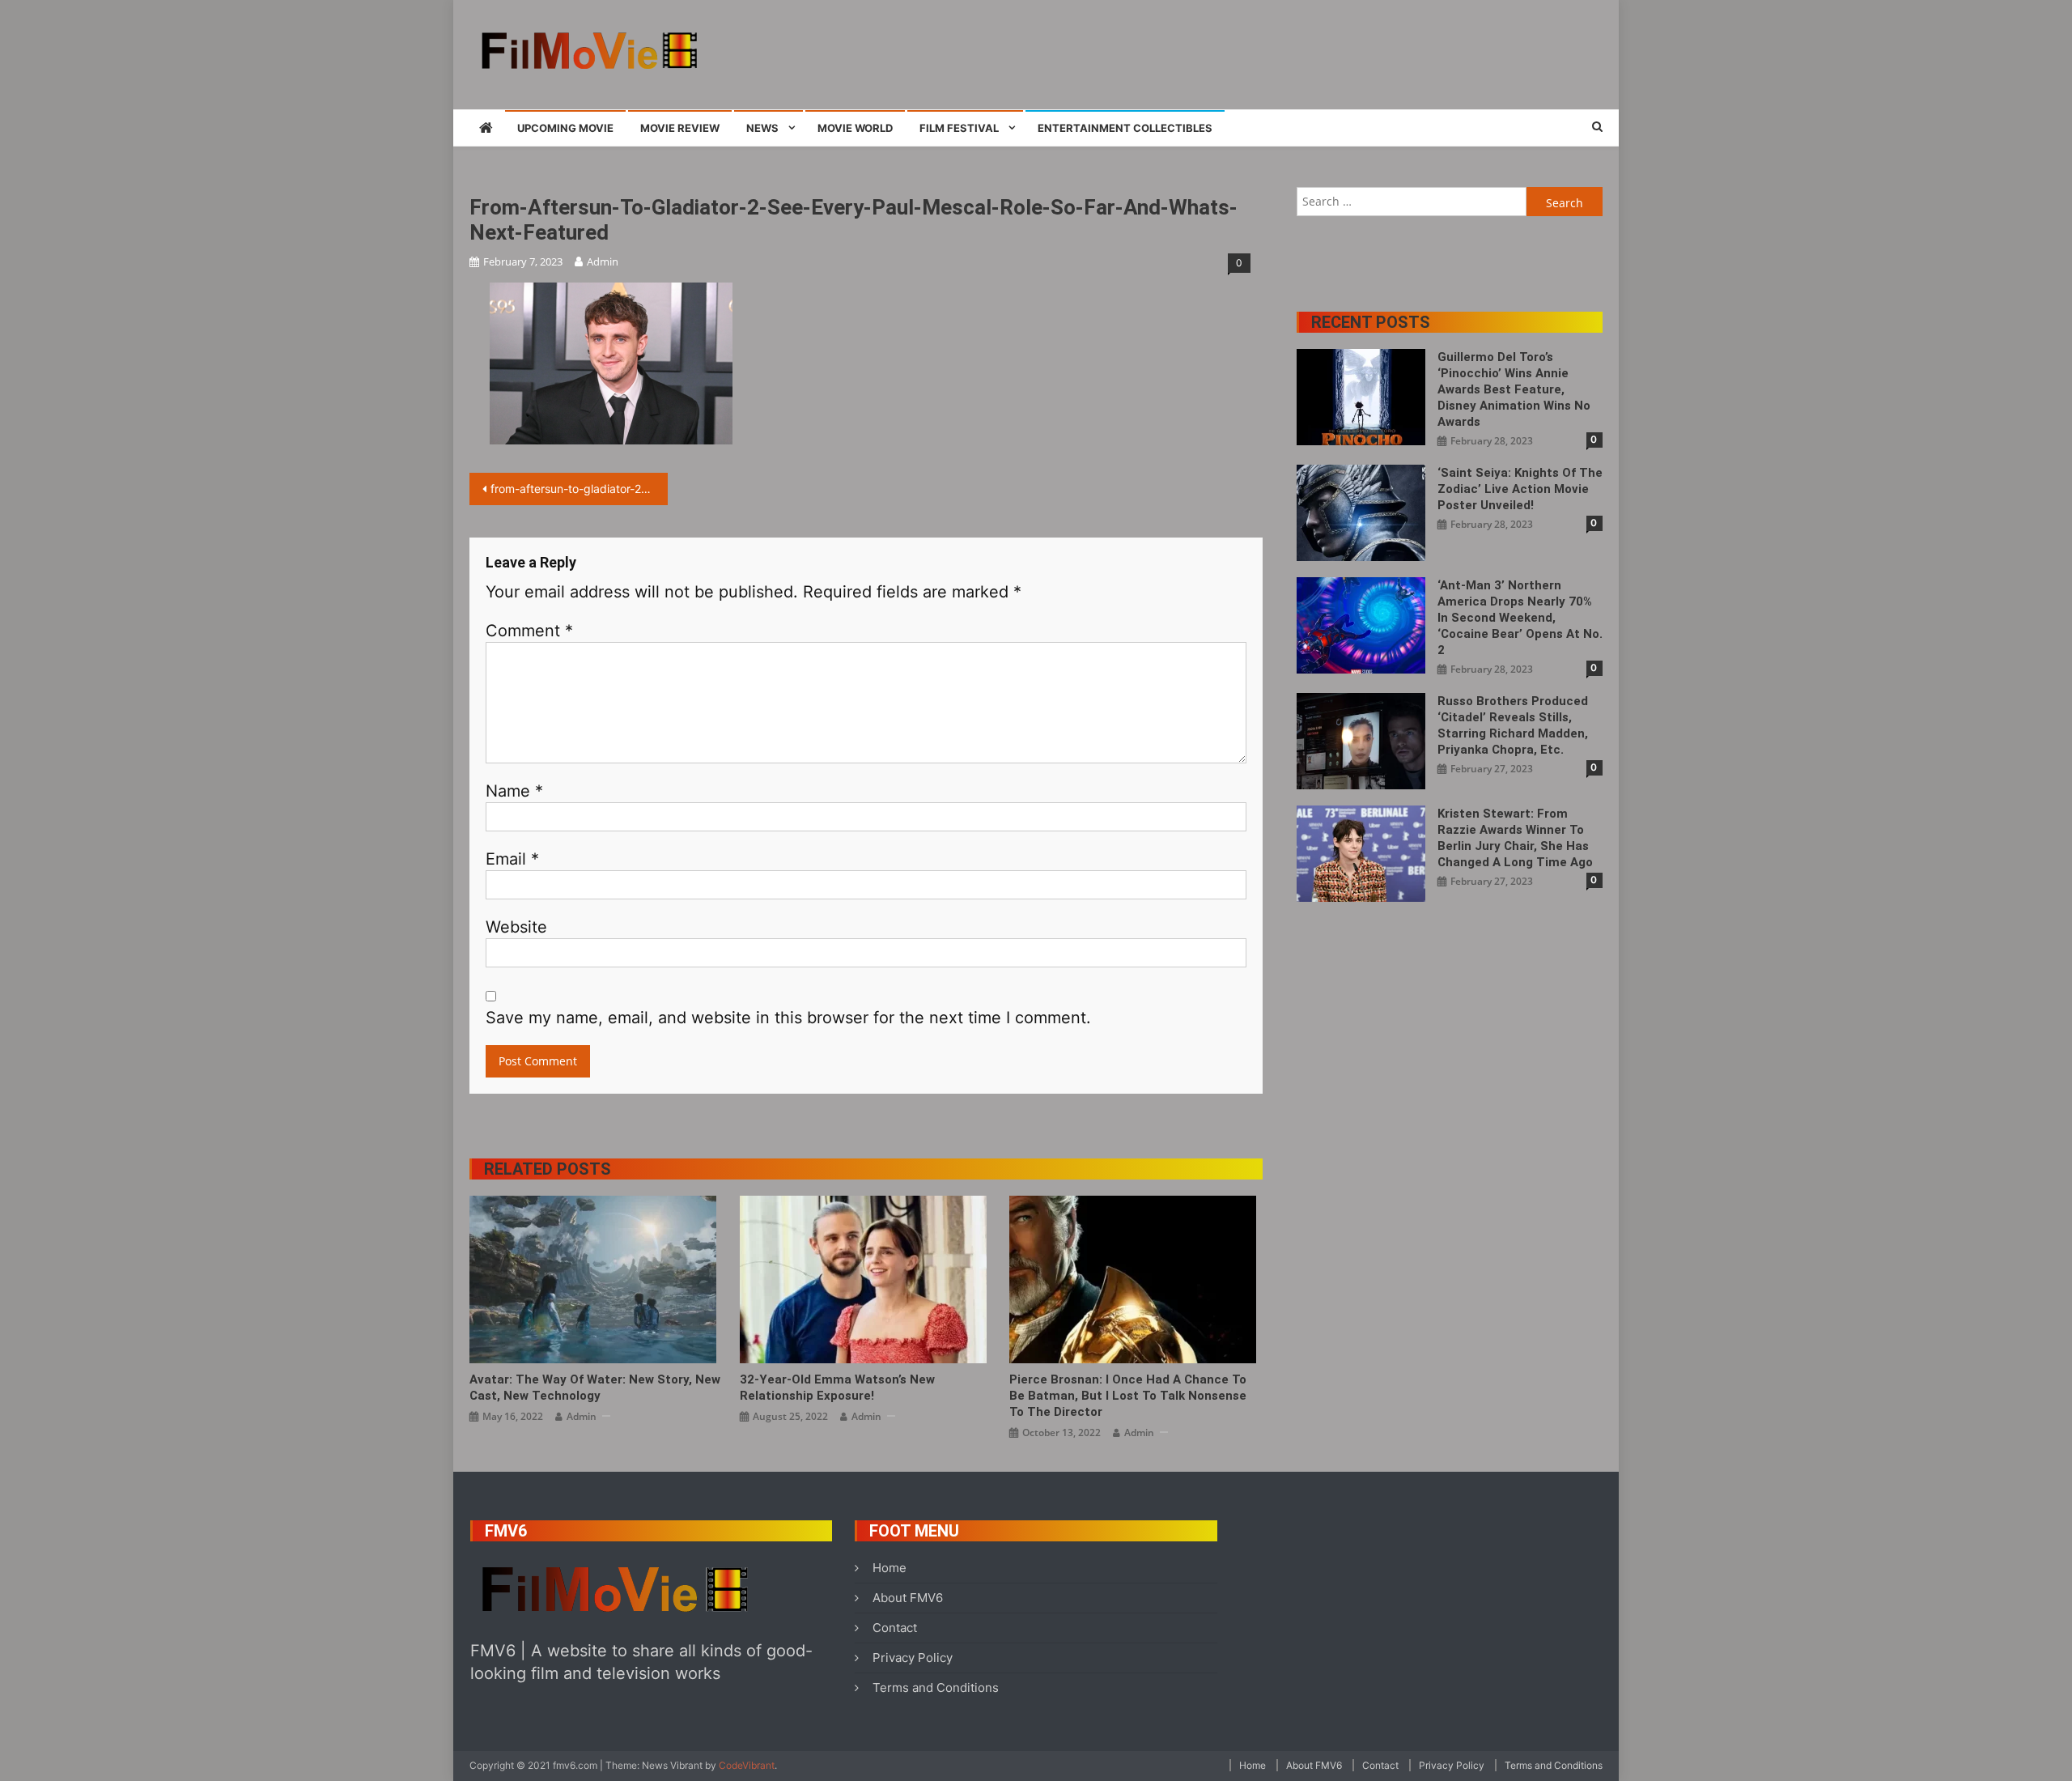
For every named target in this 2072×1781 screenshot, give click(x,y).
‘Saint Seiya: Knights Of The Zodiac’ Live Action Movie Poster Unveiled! (1520, 489)
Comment (529, 631)
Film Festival (959, 128)
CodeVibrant (747, 1765)
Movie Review (680, 128)
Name (514, 791)
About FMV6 (908, 1598)
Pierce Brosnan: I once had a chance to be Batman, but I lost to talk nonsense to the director (1128, 1396)
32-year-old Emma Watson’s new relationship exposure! (837, 1388)
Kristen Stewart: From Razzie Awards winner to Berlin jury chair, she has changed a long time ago (1515, 838)
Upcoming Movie (565, 128)
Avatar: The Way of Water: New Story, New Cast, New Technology (595, 1388)
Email (512, 859)
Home (890, 1568)
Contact (895, 1628)
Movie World (855, 128)
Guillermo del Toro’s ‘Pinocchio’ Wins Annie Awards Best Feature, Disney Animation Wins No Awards (1514, 389)
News (762, 128)
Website (516, 927)
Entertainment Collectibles (1125, 128)
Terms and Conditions (936, 1687)
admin (603, 261)
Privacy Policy (913, 1658)
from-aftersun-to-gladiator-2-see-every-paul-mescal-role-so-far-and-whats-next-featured (579, 489)
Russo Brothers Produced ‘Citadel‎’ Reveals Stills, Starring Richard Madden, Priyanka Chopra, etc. (1513, 725)
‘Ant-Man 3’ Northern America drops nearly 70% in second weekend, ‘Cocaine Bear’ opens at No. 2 (1520, 618)
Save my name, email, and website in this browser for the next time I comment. (788, 1018)
